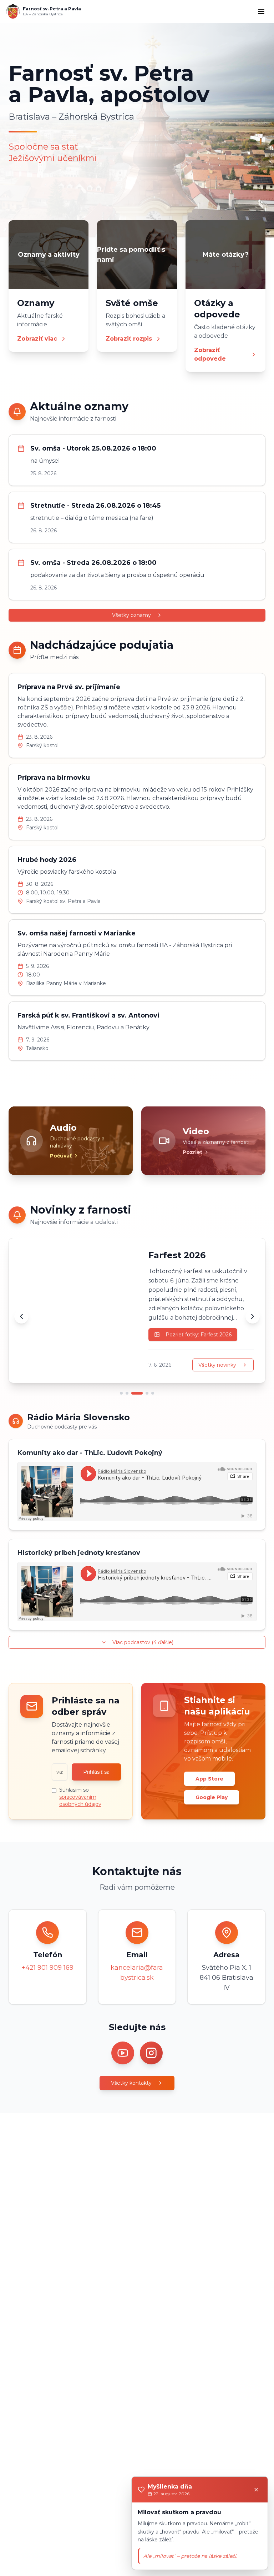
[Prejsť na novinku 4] (143, 1393)
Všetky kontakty (131, 2083)
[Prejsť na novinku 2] (127, 1393)
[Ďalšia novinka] (253, 1316)
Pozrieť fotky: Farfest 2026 (199, 1335)
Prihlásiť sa (96, 1772)
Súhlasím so (80, 1797)
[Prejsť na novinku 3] (133, 1393)
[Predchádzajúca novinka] (21, 1316)
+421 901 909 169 (47, 1968)
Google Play (212, 1797)
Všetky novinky (217, 1365)
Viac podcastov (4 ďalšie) (143, 1642)
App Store (209, 1779)
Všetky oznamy (131, 615)
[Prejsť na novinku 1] (121, 1393)
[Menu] (261, 11)
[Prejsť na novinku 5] (153, 1393)
